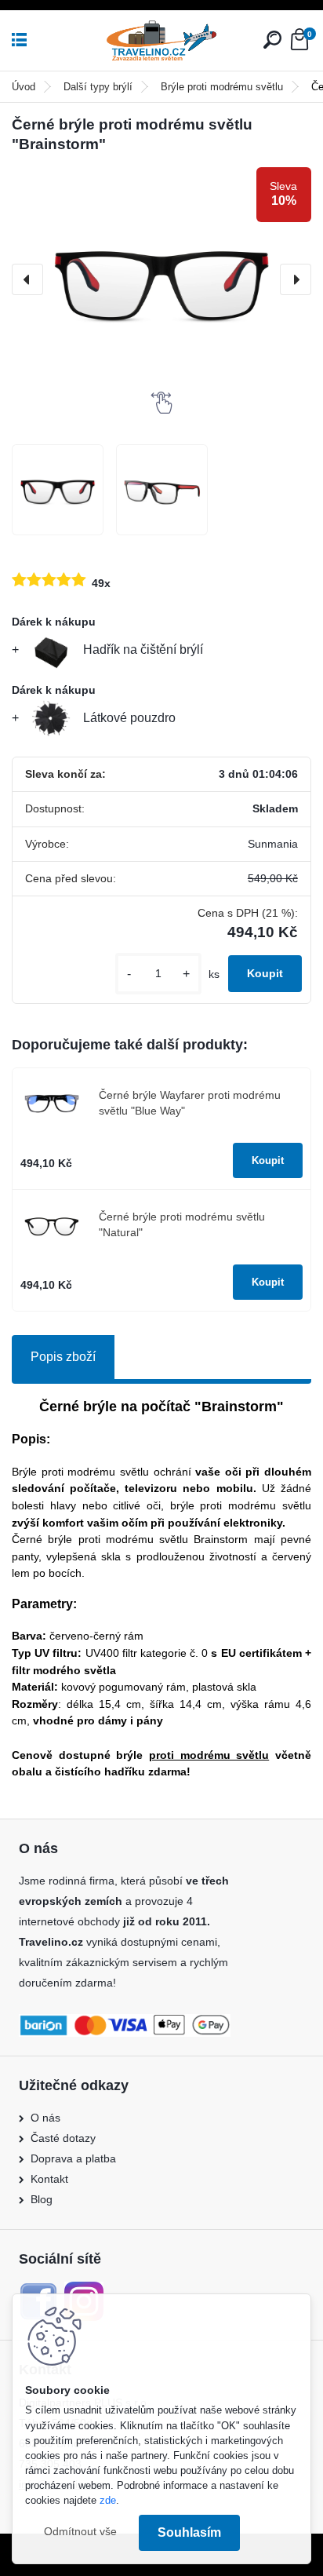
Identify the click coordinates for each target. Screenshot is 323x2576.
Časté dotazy (63, 2138)
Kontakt (49, 2179)
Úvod (24, 87)
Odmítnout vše (80, 2532)
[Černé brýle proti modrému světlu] (58, 490)
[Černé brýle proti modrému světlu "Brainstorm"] (161, 279)
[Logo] (161, 40)
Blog (42, 2199)
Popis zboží (63, 1357)
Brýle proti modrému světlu (222, 87)
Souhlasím (189, 2532)
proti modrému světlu (209, 1755)
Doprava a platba (73, 2158)
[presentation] (27, 279)
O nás (45, 2118)
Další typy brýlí (98, 87)
